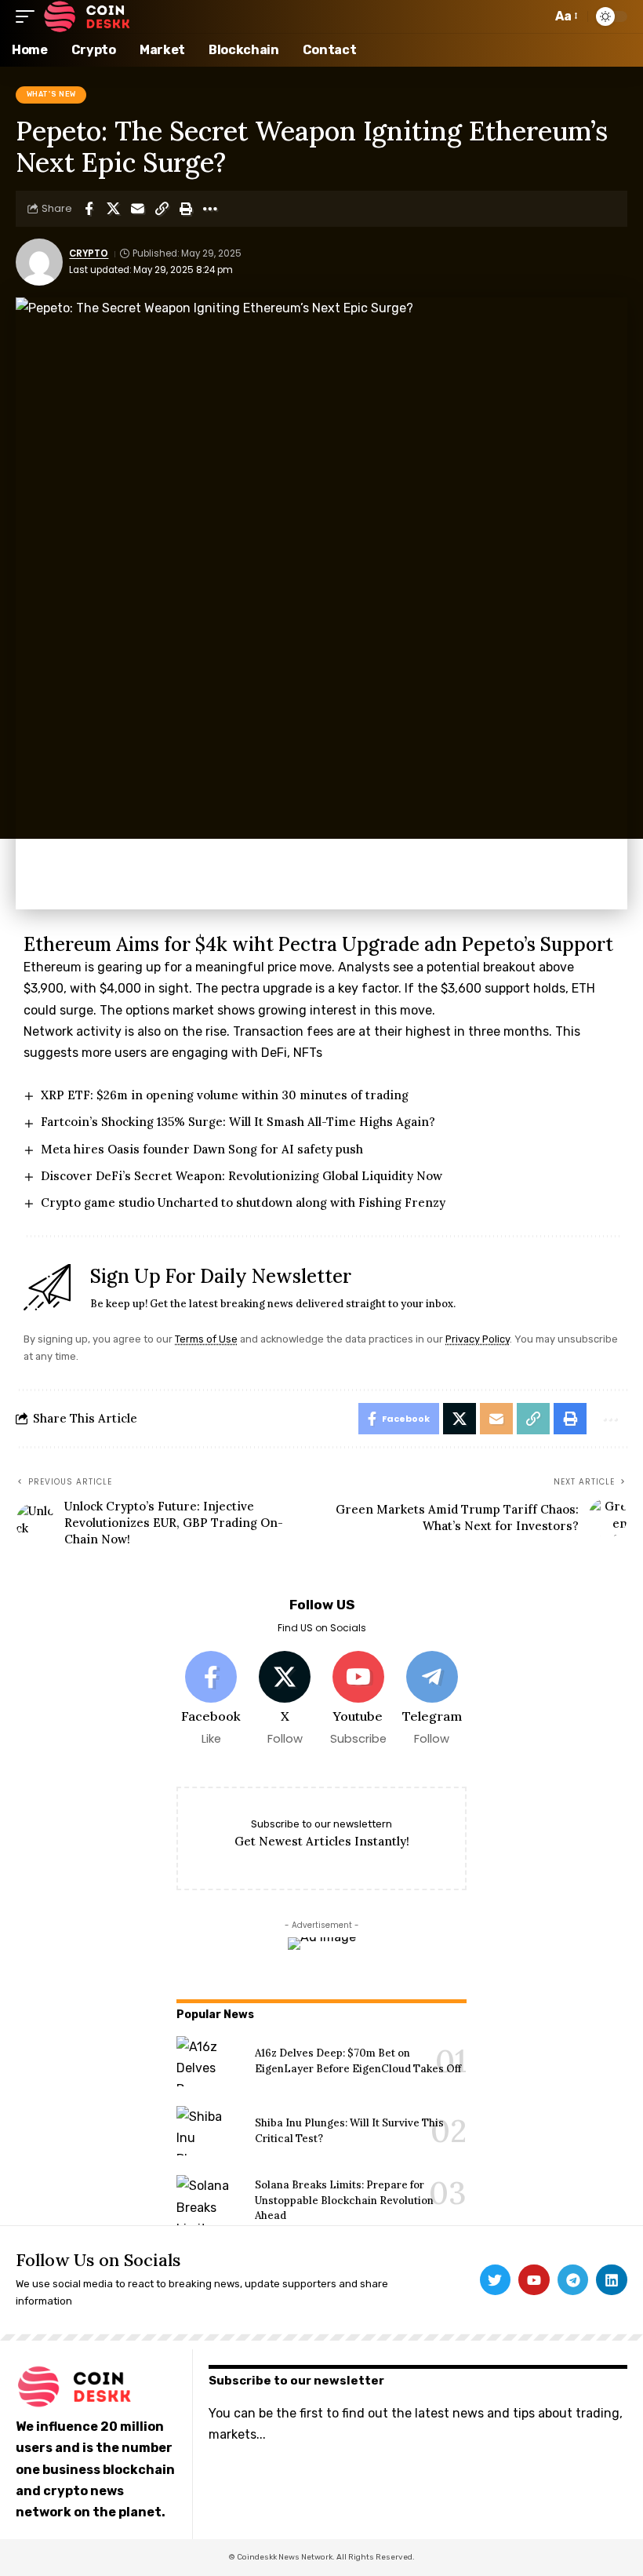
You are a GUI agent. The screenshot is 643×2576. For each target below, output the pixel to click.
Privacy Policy (478, 1339)
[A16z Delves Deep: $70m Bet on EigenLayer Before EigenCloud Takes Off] (210, 2061)
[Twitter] (496, 2280)
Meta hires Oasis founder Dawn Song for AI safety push (202, 1149)
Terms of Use (206, 1339)
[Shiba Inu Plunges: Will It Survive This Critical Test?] (210, 2131)
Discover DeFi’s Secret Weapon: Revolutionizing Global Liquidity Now (242, 1176)
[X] (285, 1699)
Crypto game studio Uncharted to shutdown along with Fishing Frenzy (243, 1202)
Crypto (89, 253)
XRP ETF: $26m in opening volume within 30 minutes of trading (225, 1095)
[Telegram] (432, 1699)
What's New (51, 94)
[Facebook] (211, 1699)
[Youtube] (359, 1699)
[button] (29, 16)
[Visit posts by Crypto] (39, 262)
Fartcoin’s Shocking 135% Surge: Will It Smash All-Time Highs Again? (238, 1122)
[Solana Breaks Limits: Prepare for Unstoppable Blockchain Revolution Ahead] (210, 2200)
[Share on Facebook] (89, 209)
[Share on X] (113, 209)
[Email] (137, 209)
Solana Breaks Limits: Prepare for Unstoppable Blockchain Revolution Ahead (344, 2200)
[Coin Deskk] (87, 16)
